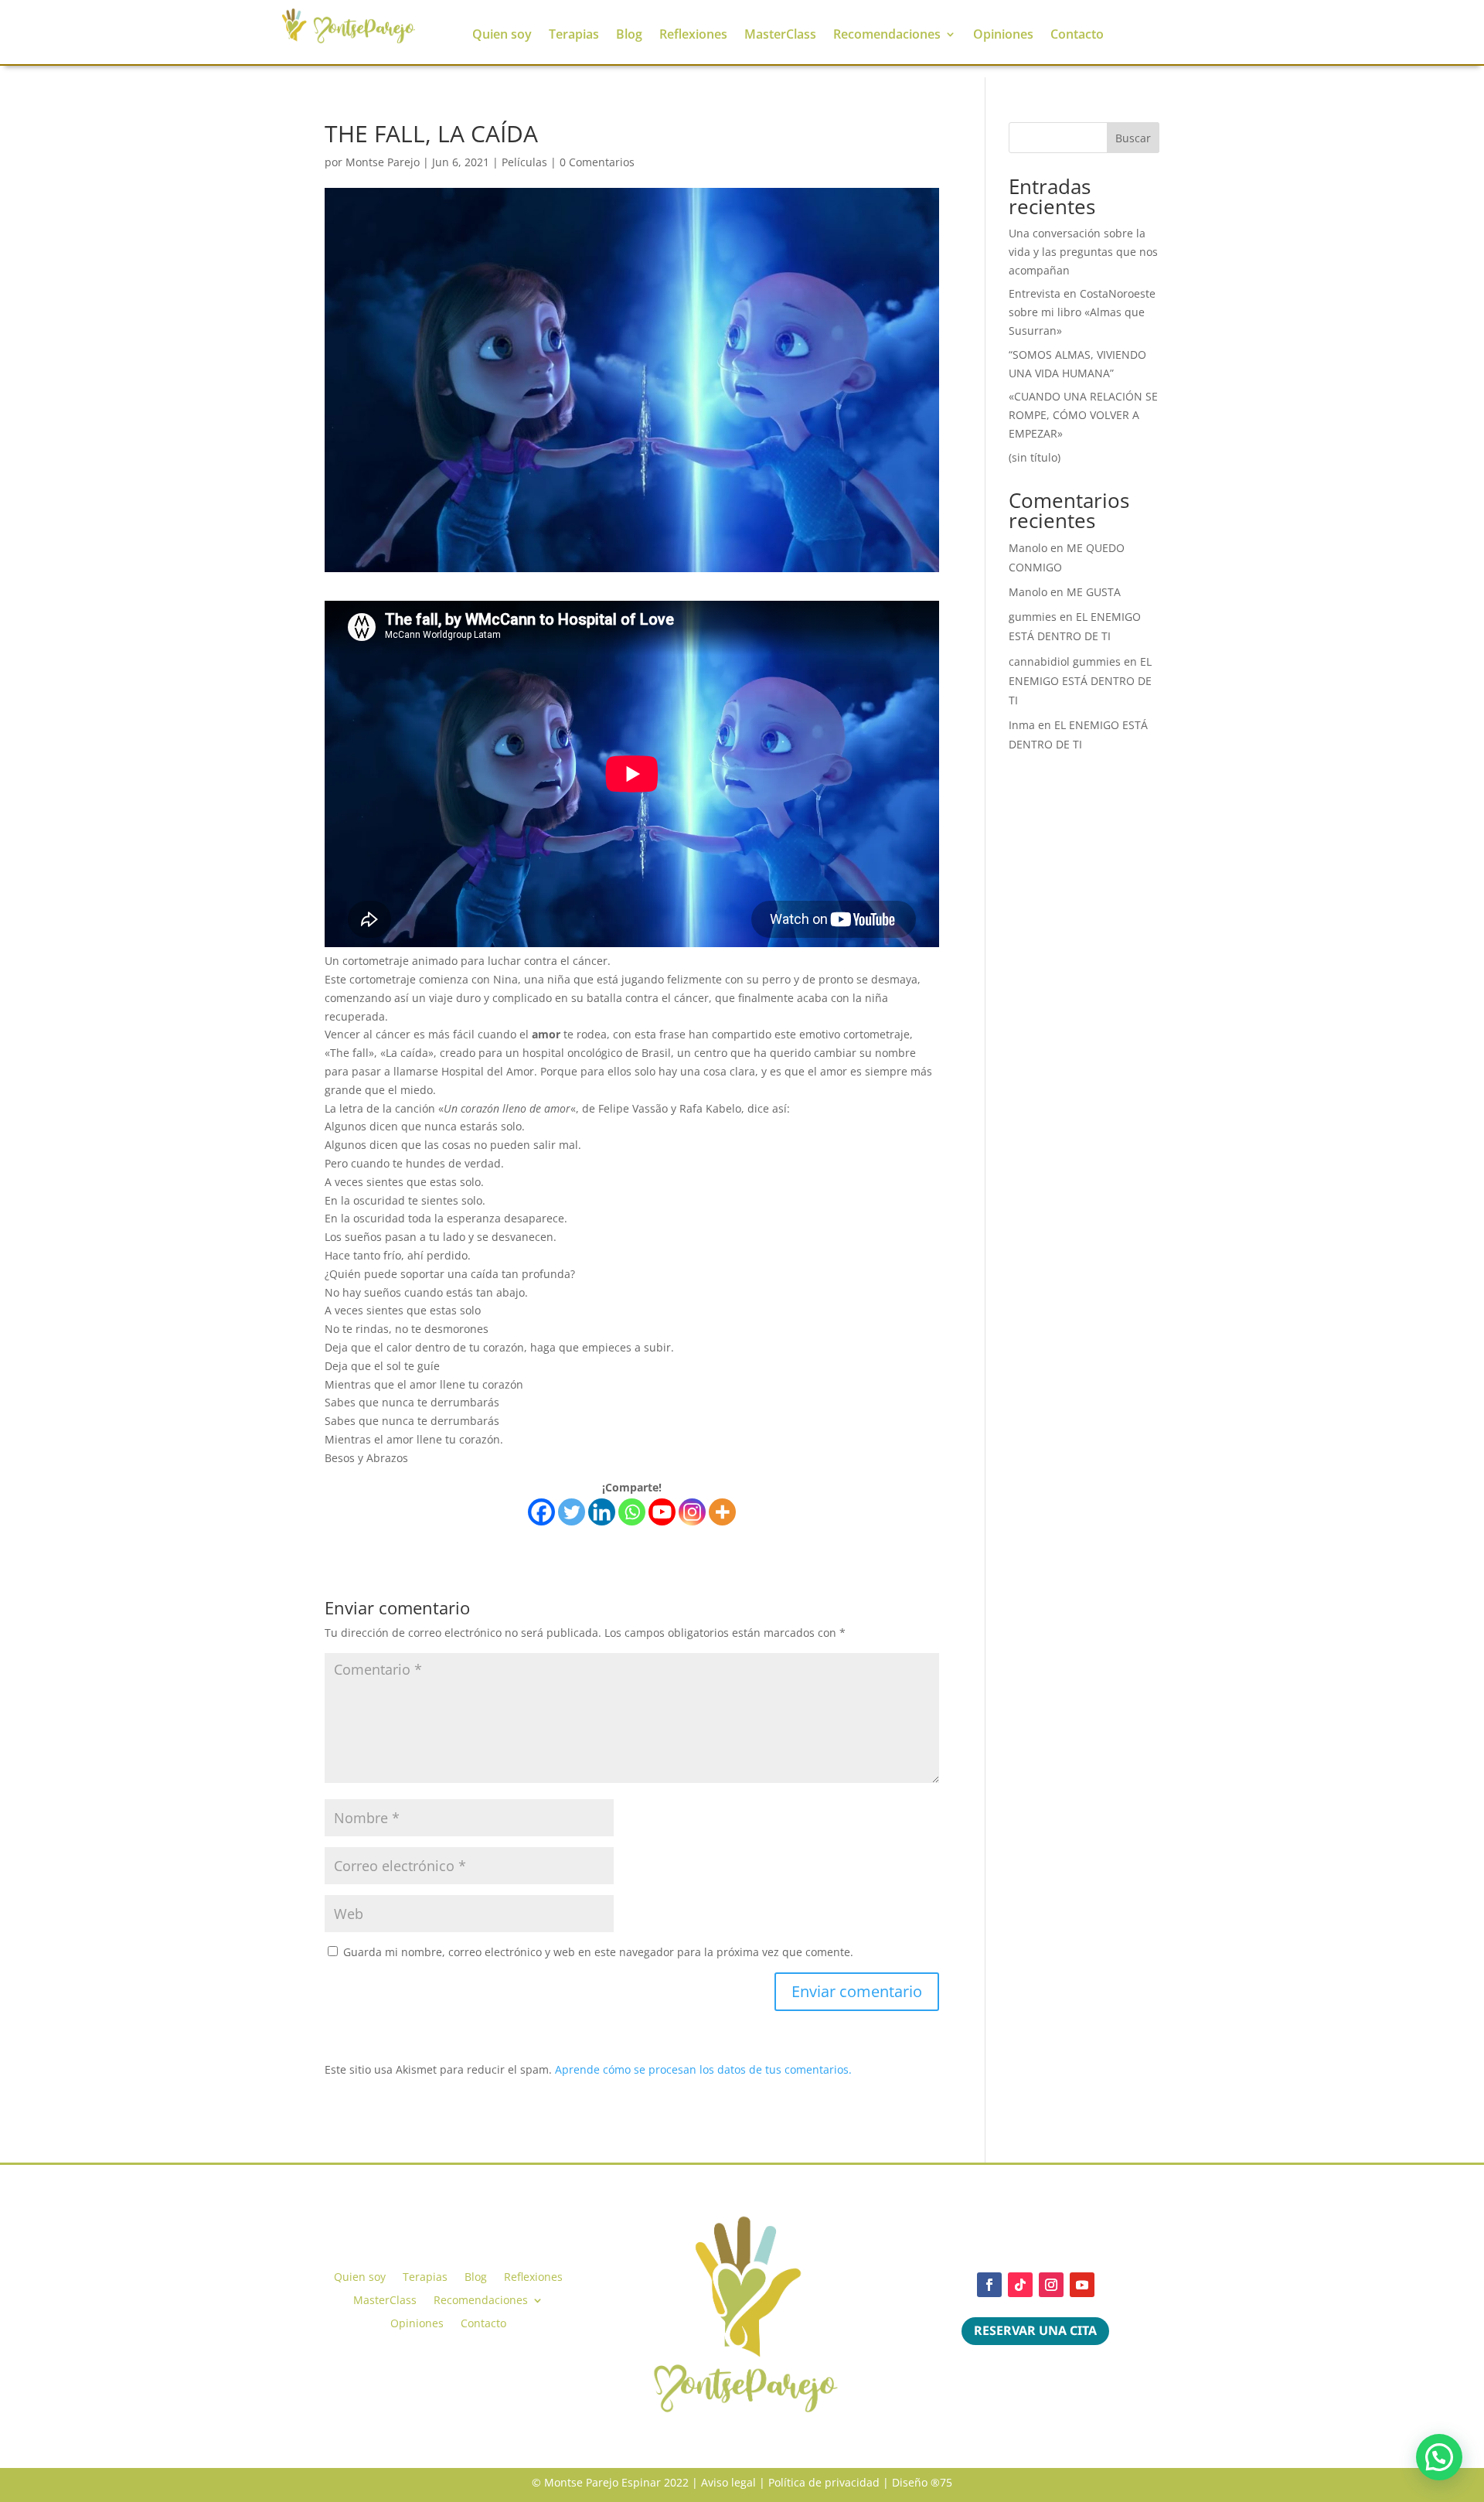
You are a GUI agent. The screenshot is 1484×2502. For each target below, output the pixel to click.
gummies (1033, 617)
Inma (1022, 725)
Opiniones (1003, 36)
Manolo (1028, 548)
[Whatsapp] (632, 1512)
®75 (941, 2482)
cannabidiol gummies (1065, 661)
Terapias (574, 36)
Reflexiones (693, 36)
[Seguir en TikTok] (1020, 2285)
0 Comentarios (597, 162)
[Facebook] (541, 1512)
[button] (1439, 2457)
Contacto (1077, 36)
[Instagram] (692, 1512)
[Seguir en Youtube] (1082, 2285)
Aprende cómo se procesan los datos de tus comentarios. (703, 2069)
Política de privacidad (824, 2482)
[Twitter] (572, 1512)
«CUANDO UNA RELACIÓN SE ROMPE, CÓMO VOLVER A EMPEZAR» (1083, 415)
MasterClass (780, 36)
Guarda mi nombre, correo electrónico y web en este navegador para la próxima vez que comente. (598, 1952)
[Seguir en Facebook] (989, 2285)
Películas (524, 162)
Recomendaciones (887, 36)
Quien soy (502, 36)
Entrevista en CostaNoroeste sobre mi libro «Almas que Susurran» (1082, 312)
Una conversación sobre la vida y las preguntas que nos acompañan (1083, 252)
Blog (629, 36)
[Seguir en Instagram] (1051, 2285)
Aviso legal (728, 2482)
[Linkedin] (602, 1512)
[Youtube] (662, 1512)
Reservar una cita (1035, 2330)
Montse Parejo (383, 162)
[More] (722, 1512)
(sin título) (1035, 457)
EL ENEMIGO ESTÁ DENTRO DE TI (1080, 681)
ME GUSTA (1094, 592)
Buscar (1133, 138)
